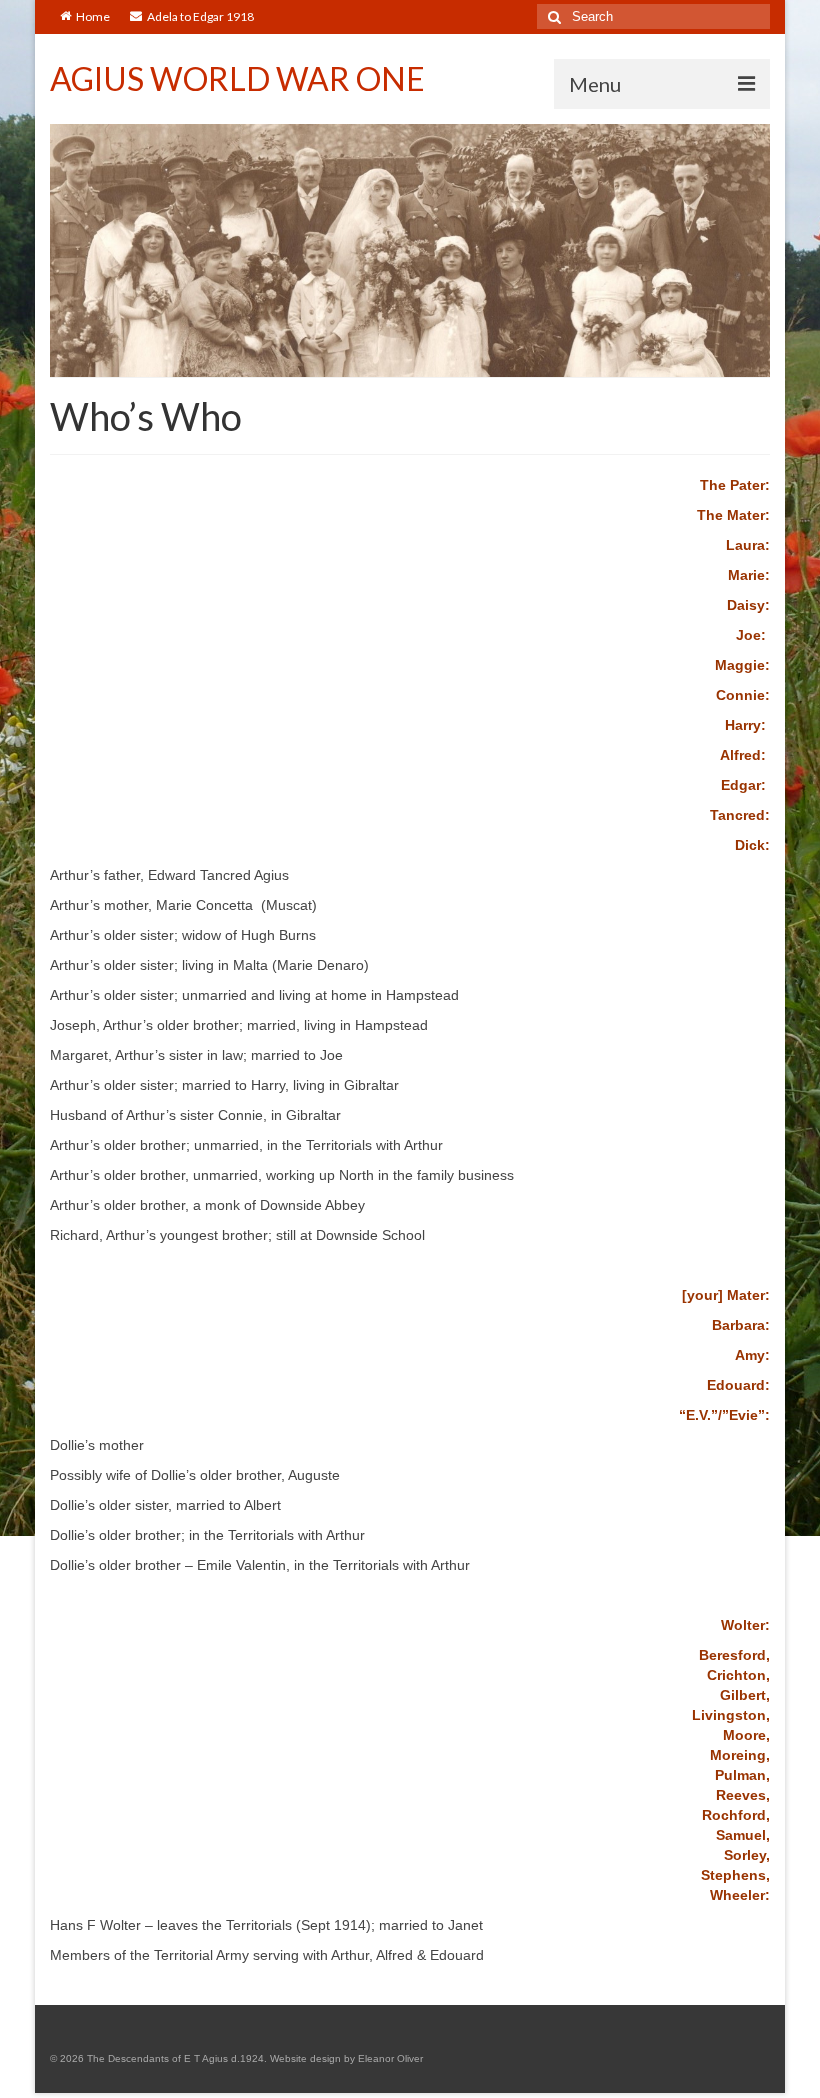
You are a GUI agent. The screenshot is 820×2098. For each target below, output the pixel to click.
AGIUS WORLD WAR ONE (237, 78)
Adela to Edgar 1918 (200, 16)
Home (93, 16)
